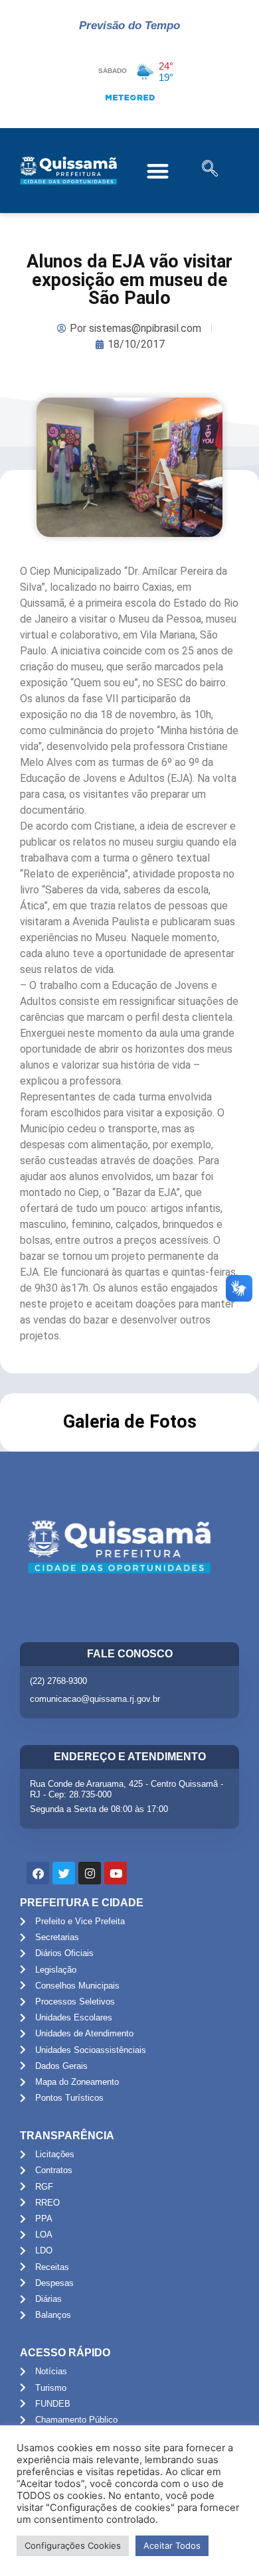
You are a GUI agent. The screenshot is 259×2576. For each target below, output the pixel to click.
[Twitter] (64, 1873)
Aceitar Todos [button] (172, 2545)
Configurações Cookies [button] (73, 2545)
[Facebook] (38, 1873)
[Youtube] (116, 1873)
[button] (158, 171)
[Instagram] (90, 1873)
